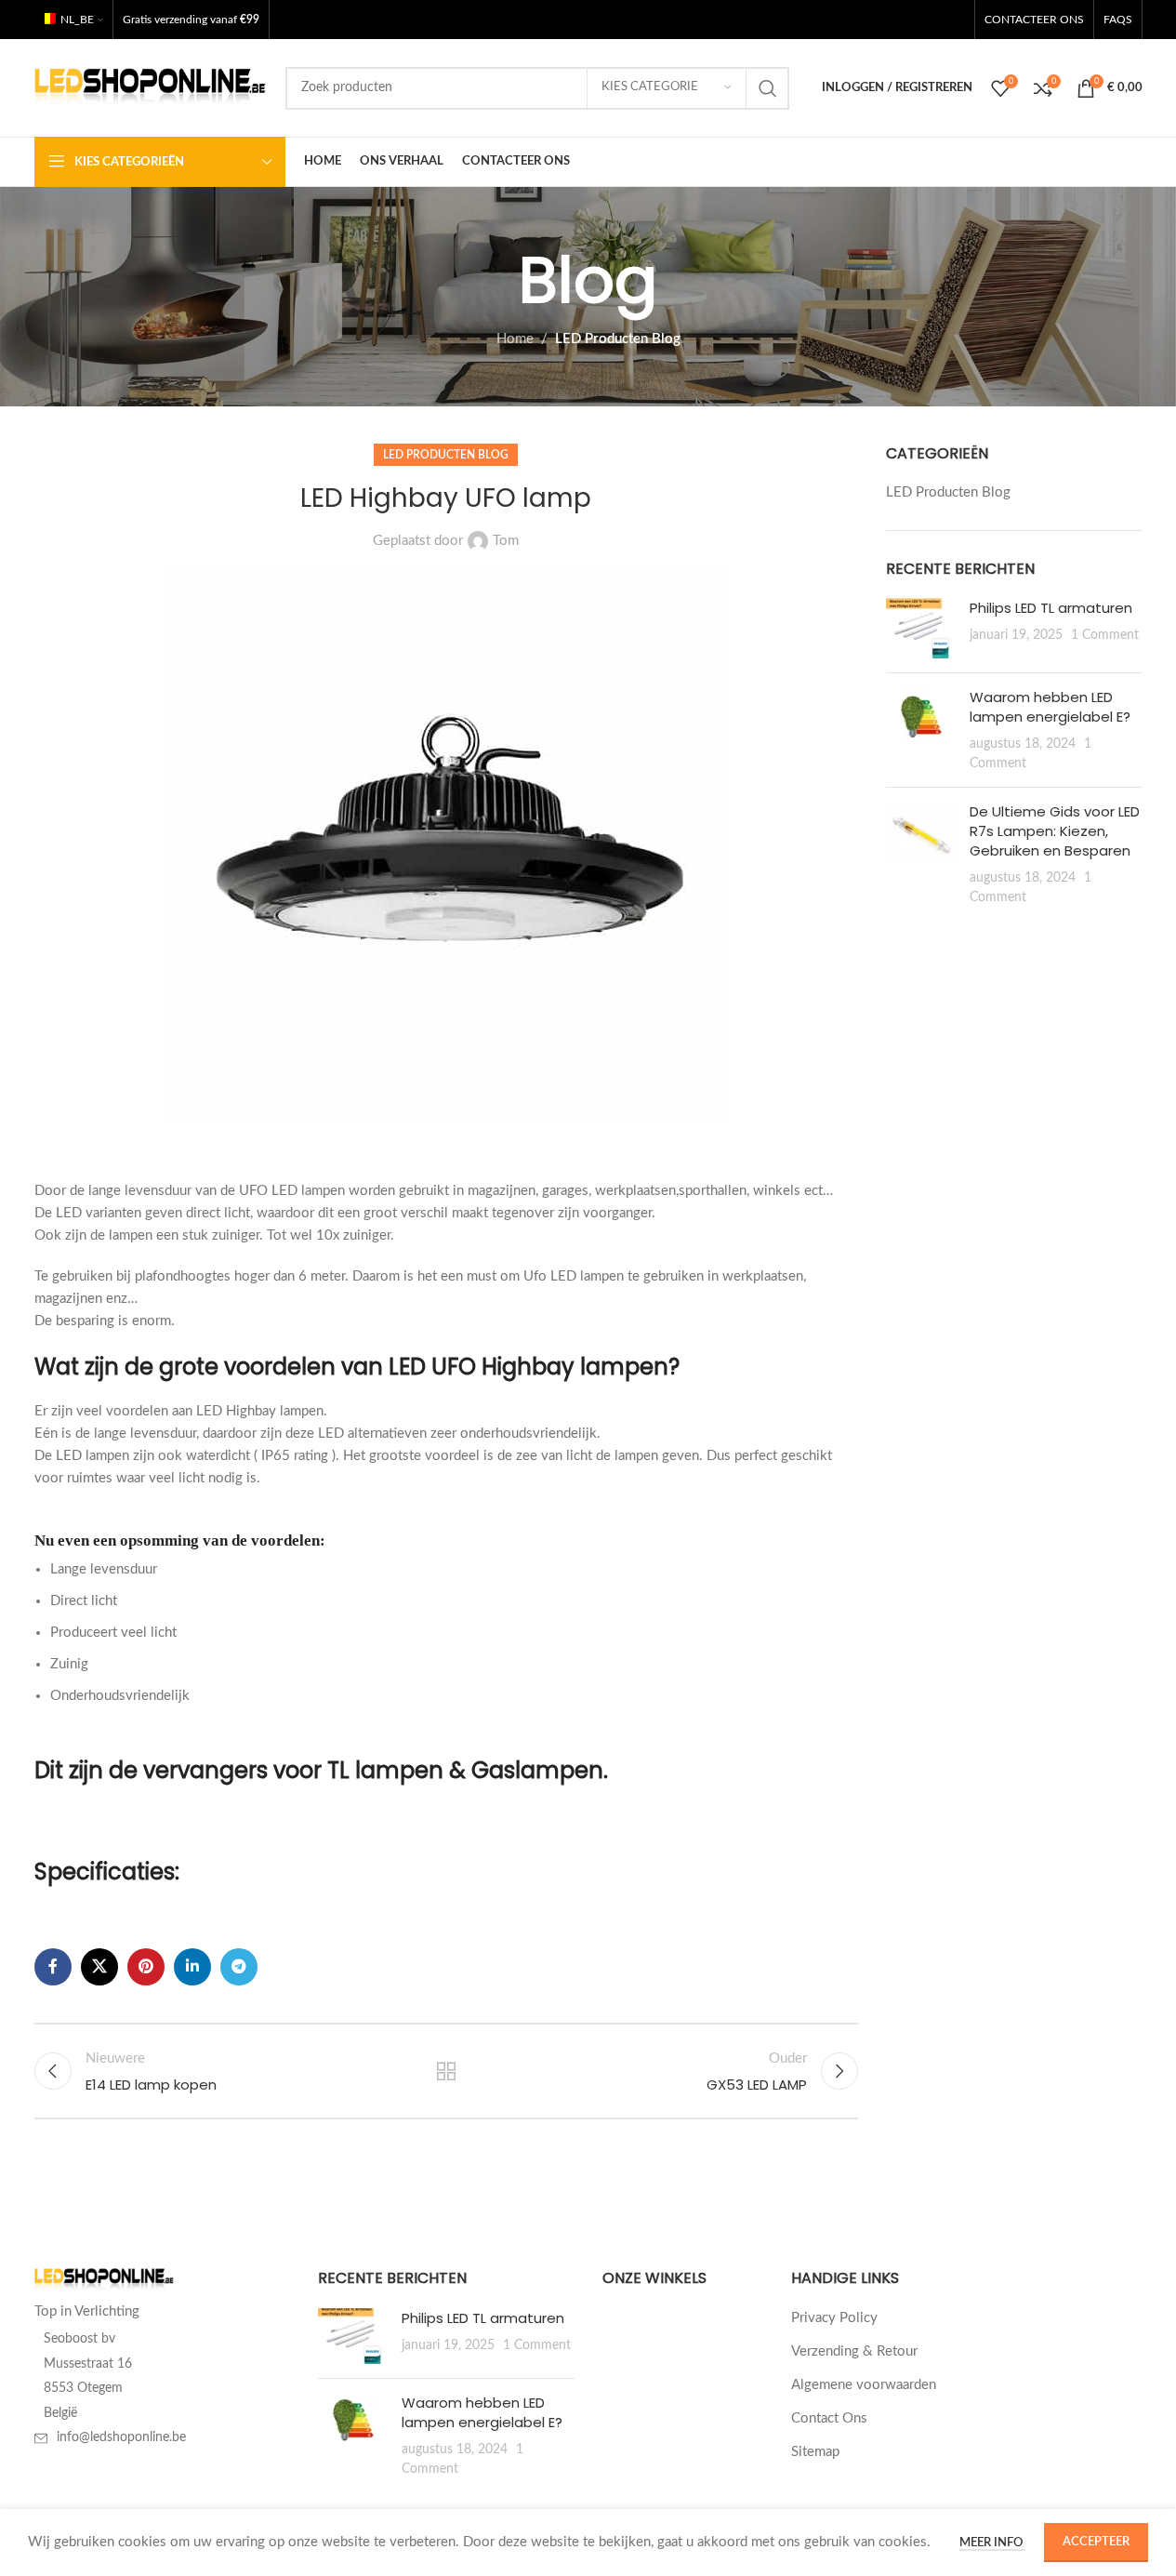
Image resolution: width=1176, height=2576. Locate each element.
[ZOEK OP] (768, 88)
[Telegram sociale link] (239, 1967)
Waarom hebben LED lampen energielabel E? (1050, 707)
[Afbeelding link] (104, 2280)
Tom (506, 541)
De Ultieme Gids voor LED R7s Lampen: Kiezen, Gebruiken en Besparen (1055, 831)
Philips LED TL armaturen (1051, 608)
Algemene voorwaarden (864, 2385)
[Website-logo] (151, 87)
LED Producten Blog (618, 339)
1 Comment (1105, 635)
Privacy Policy (834, 2318)
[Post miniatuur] (921, 628)
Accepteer (1096, 2542)
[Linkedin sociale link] (192, 1967)
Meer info (992, 2543)
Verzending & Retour (854, 2351)
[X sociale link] (99, 1967)
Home (515, 339)
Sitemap (815, 2452)
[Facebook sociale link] (53, 1967)
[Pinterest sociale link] (146, 1967)
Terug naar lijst (446, 2071)
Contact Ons (829, 2418)
